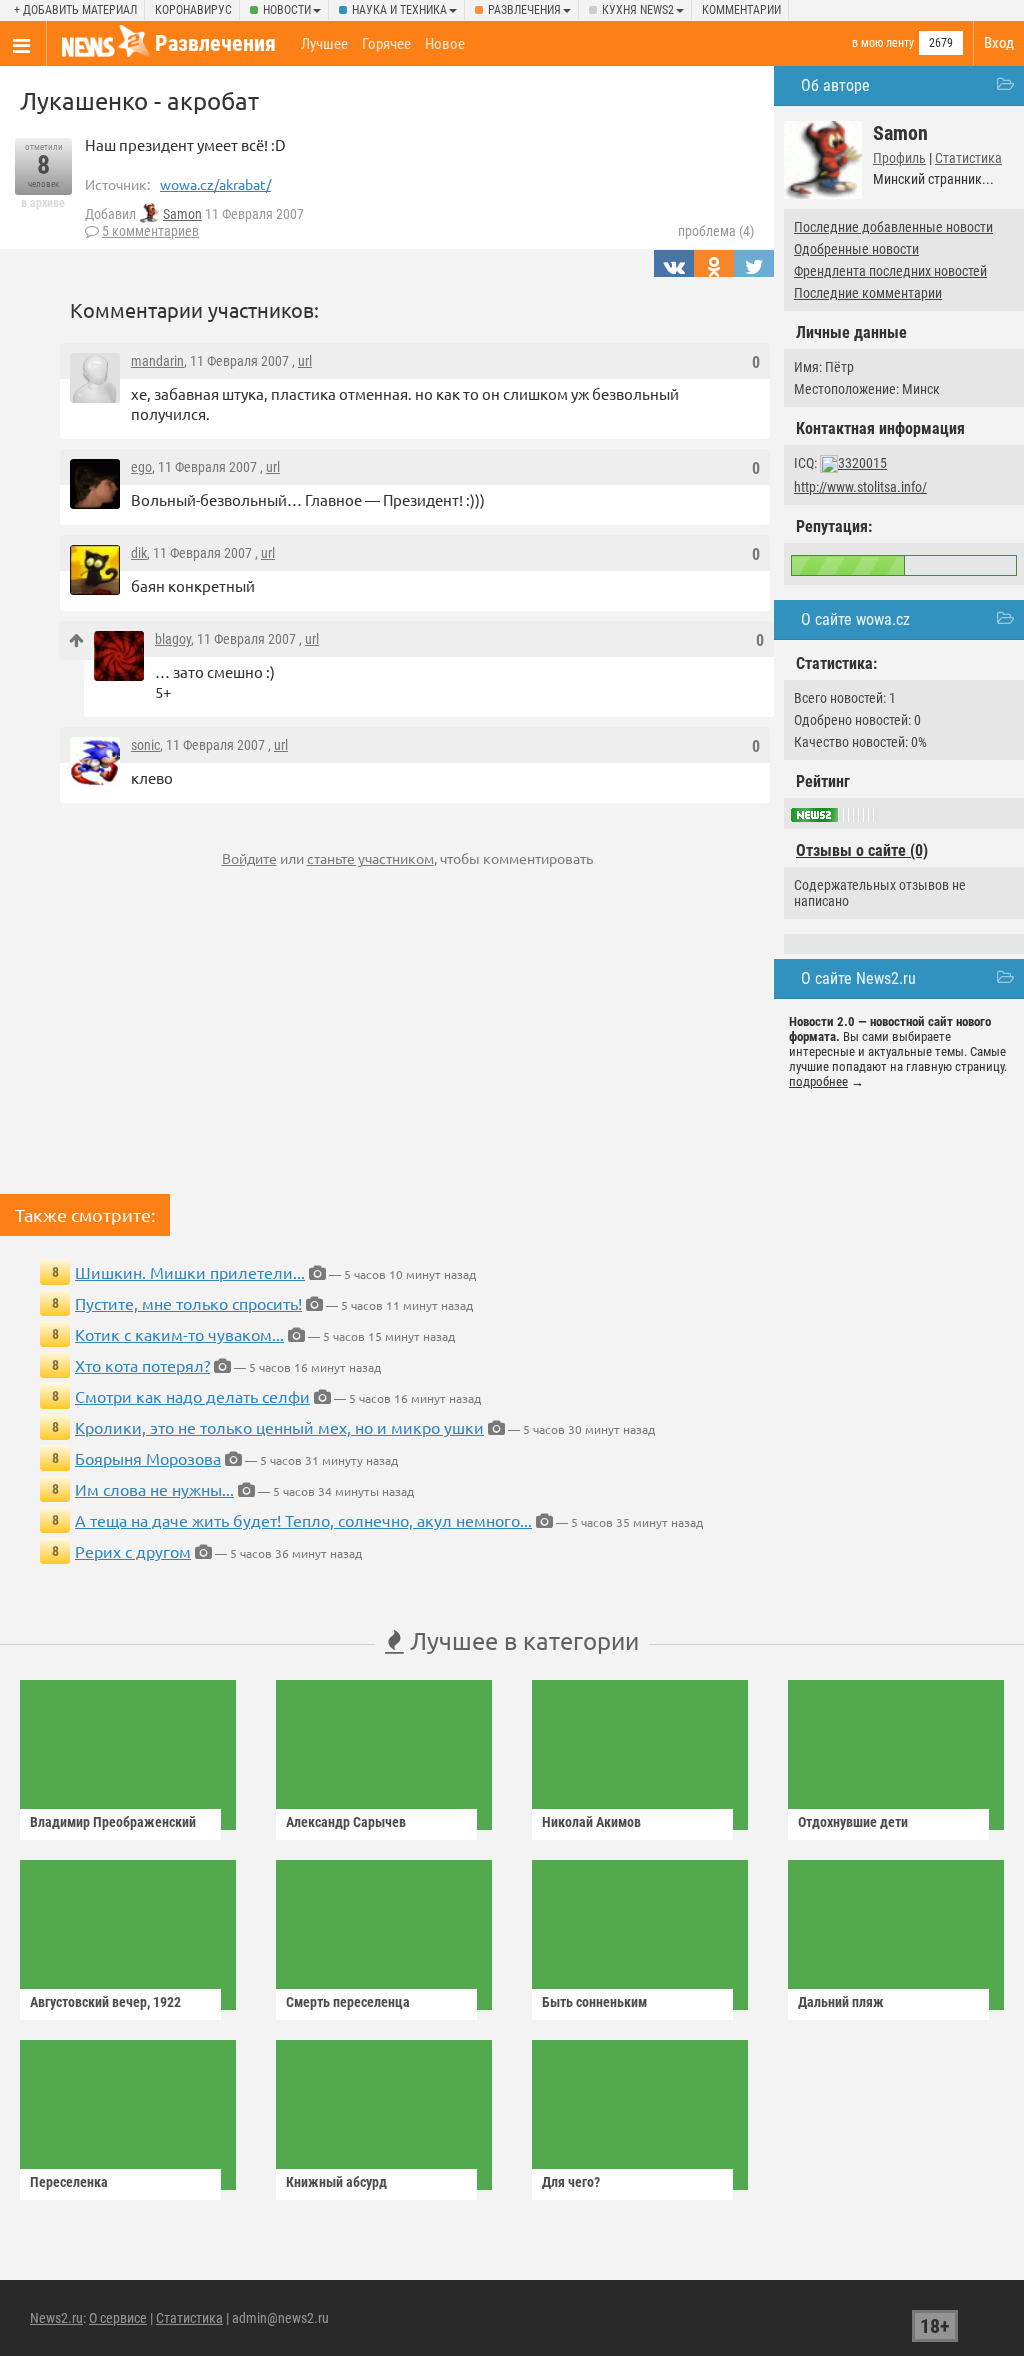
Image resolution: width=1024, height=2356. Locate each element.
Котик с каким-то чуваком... (179, 1334)
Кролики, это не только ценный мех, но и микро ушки (279, 1427)
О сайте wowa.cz (855, 619)
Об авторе (835, 85)
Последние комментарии (868, 293)
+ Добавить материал (75, 10)
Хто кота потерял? (142, 1365)
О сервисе (118, 2318)
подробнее (818, 1081)
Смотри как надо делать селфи (192, 1396)
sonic (145, 745)
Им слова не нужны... (154, 1489)
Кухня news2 (638, 10)
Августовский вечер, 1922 (105, 2002)
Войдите (249, 858)
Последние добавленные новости (893, 227)
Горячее (386, 44)
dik (139, 553)
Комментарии (741, 10)
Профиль (899, 158)
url (305, 361)
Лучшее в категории (521, 1640)
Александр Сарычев (346, 1822)
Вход (999, 43)
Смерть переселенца (348, 2002)
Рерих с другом (133, 1551)
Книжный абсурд (336, 2182)
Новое (445, 44)
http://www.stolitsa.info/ (860, 487)
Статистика (968, 158)
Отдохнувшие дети (853, 1822)
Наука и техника (399, 10)
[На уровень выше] (76, 640)
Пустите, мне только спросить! (188, 1303)
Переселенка (69, 2182)
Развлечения (524, 10)
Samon (182, 214)
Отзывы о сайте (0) (862, 850)
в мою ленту (883, 43)
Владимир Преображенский (113, 1822)
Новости (287, 10)
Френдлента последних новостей (890, 271)
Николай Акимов (591, 1822)
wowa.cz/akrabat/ (215, 184)
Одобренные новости (856, 249)
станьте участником (370, 858)
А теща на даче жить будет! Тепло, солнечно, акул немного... (303, 1520)
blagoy (173, 639)
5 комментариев (150, 231)
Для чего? (571, 2182)
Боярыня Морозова (148, 1458)
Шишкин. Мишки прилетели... (190, 1272)
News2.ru (56, 2318)
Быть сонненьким (594, 2002)
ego (141, 467)
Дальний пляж (841, 2002)
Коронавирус (193, 10)
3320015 (862, 463)
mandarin (157, 361)
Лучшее (324, 44)
